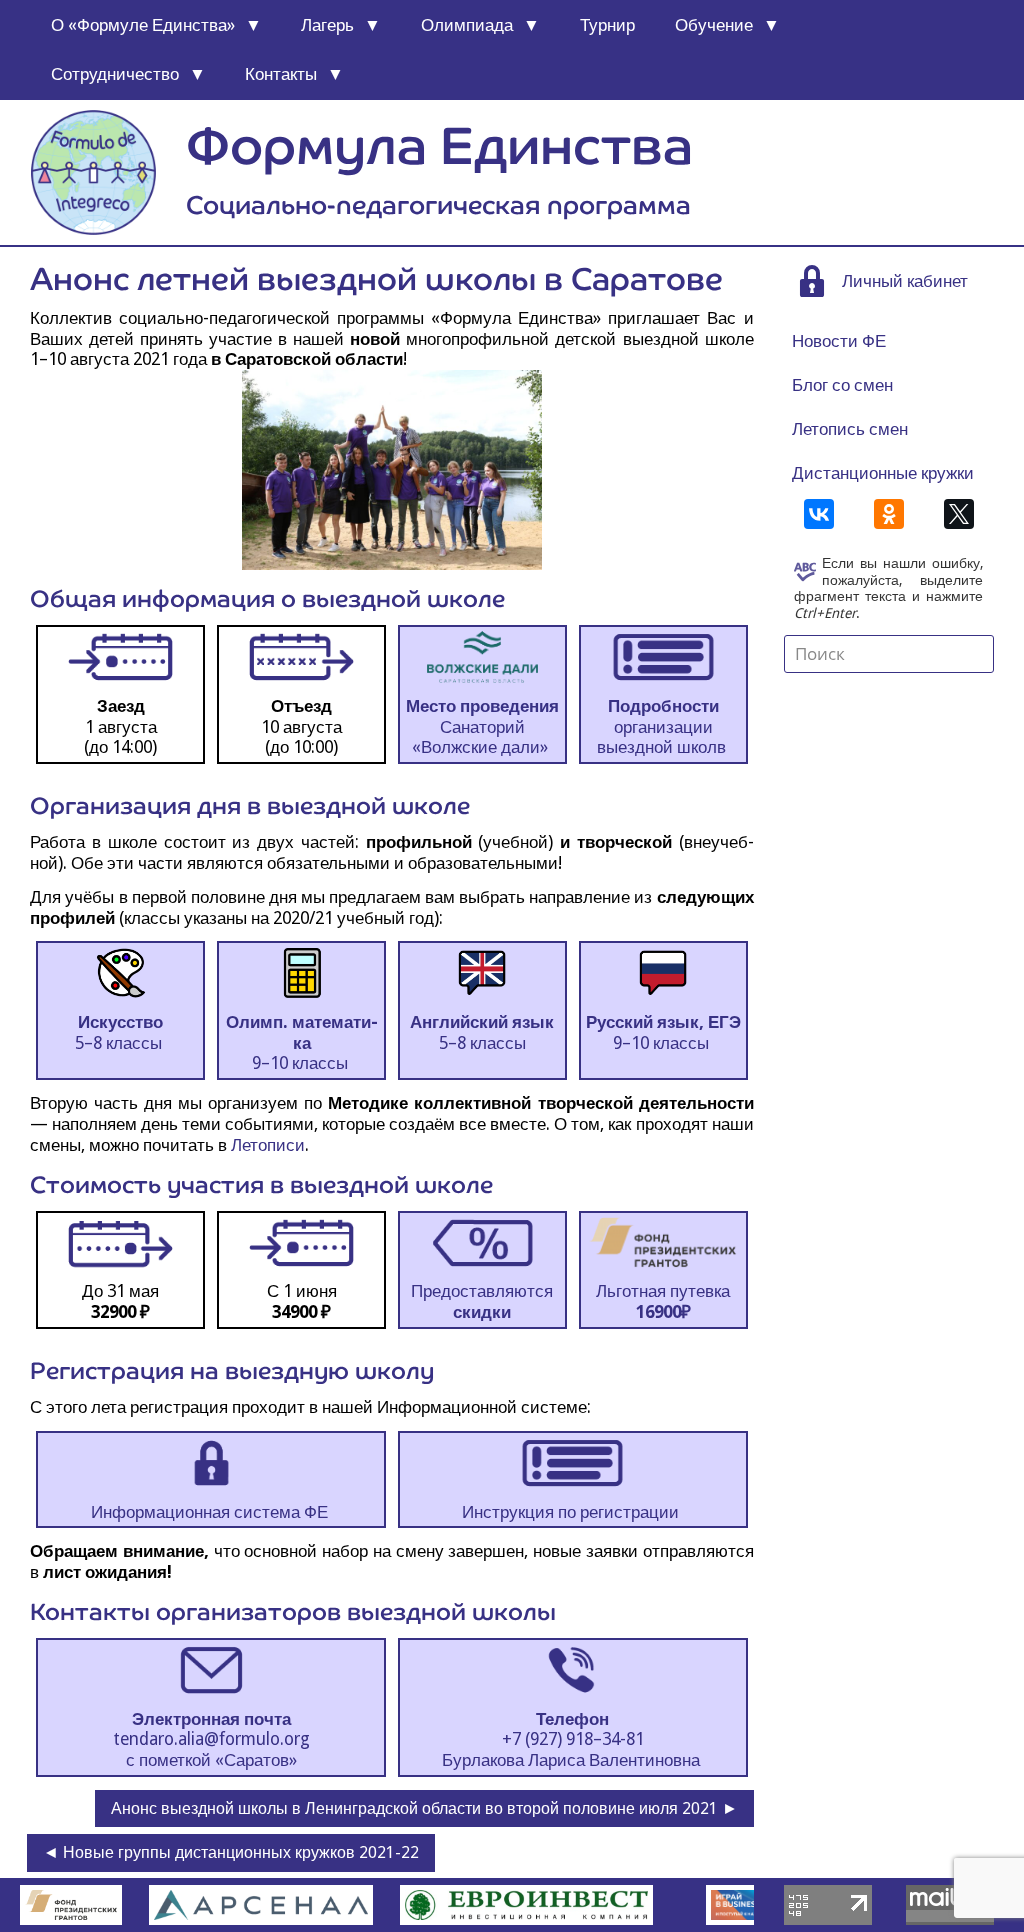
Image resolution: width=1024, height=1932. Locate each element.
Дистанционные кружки (883, 473)
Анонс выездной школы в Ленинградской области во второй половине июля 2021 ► (424, 1808)
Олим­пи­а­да (467, 25)
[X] (959, 514)
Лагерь (327, 25)
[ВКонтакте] (819, 514)
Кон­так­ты (281, 74)
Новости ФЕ (839, 341)
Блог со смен (842, 385)
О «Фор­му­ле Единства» (143, 25)
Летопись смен (850, 429)
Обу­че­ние (714, 25)
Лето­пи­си (268, 1145)
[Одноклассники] (889, 514)
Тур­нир (607, 25)
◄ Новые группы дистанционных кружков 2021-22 (231, 1852)
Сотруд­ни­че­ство (115, 74)
